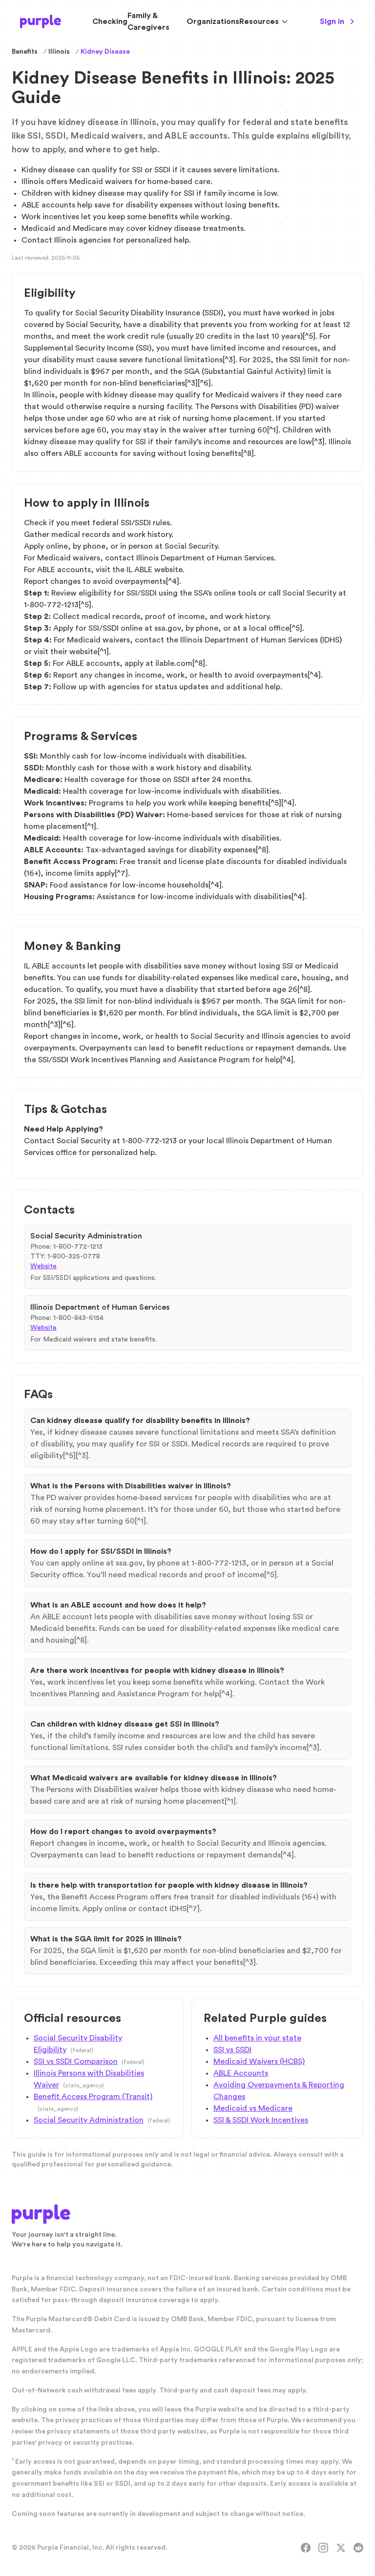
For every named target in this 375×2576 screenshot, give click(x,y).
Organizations (213, 21)
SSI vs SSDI (232, 2050)
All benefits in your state (257, 2038)
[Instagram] (323, 2548)
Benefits (25, 52)
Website (43, 1266)
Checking (110, 21)
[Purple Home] (41, 21)
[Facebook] (306, 2548)
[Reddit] (358, 2548)
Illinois (59, 52)
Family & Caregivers (148, 21)
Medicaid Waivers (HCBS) (259, 2061)
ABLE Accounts (241, 2073)
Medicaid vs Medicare (253, 2108)
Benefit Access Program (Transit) (93, 2097)
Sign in (332, 21)
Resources (259, 21)
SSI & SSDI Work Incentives (261, 2120)
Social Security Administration (89, 2120)
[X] (341, 2548)
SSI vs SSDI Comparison (76, 2061)
